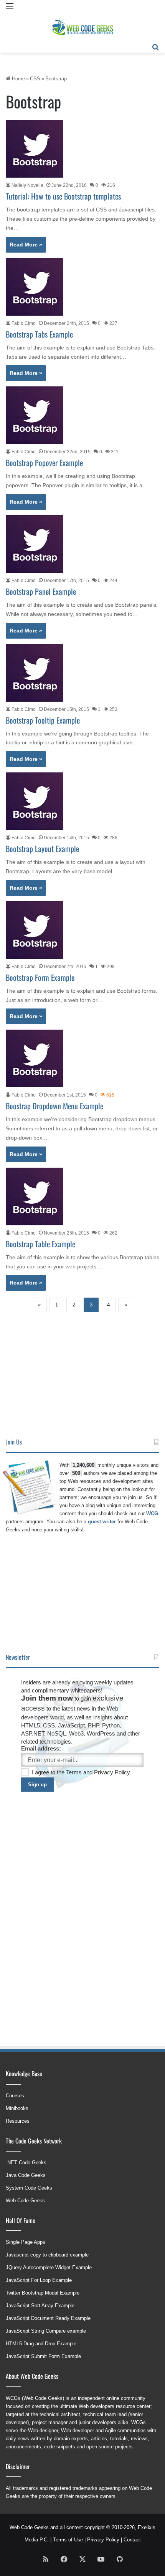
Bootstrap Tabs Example (39, 334)
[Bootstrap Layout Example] (35, 801)
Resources (18, 2121)
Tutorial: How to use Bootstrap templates (63, 196)
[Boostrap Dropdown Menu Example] (35, 1058)
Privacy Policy (112, 1772)
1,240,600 (83, 1465)
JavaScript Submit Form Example (43, 2356)
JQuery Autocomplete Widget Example (49, 2267)
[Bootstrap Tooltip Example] (35, 673)
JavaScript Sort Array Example (40, 2306)
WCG (152, 1513)
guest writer (102, 1522)
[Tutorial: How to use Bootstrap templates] (35, 149)
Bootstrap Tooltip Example (43, 720)
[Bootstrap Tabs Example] (35, 287)
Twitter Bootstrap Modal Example (43, 2293)
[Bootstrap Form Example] (35, 930)
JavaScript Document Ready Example (48, 2318)
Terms (75, 1772)
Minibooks (17, 2108)
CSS (35, 79)
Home (18, 79)
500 (76, 1473)
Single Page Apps (26, 2242)
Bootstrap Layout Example (42, 849)
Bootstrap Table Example (40, 1244)
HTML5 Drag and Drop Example (41, 2344)
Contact (132, 2540)
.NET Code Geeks (26, 2162)
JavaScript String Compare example (46, 2331)
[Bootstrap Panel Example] (35, 544)
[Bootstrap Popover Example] (35, 415)
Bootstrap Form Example (40, 977)
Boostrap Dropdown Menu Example (54, 1106)
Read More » (26, 245)
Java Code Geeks (26, 2175)
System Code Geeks (29, 2188)
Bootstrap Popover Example (44, 463)
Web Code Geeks (25, 2201)
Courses (15, 2096)
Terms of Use (68, 2540)
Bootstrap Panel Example (41, 591)
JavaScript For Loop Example (39, 2280)
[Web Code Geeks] (82, 27)
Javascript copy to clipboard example (47, 2255)
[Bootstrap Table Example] (35, 1196)
